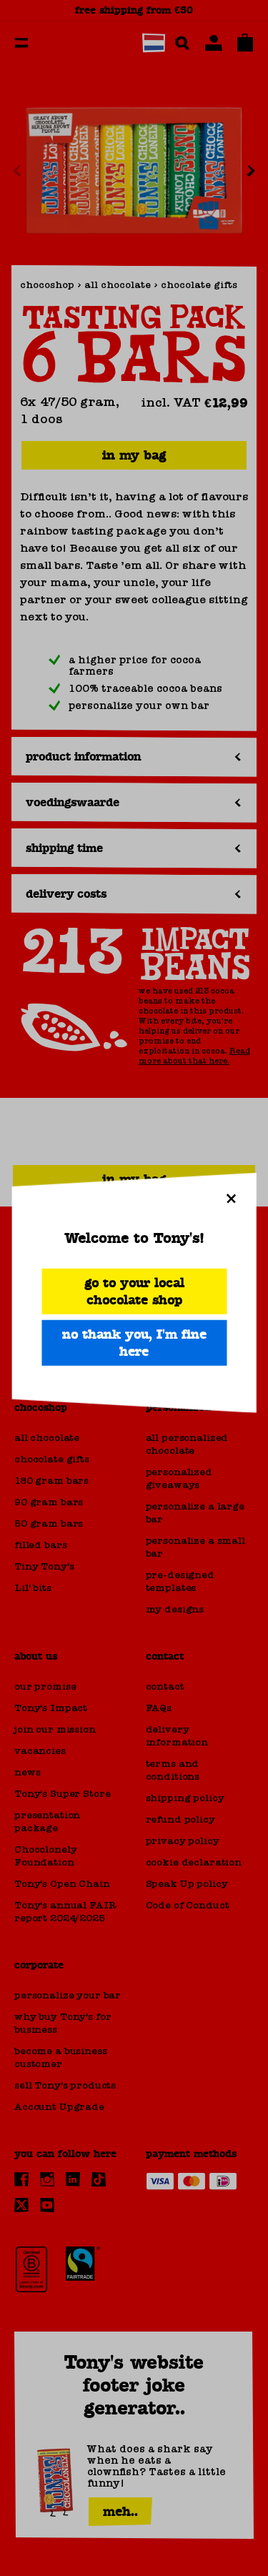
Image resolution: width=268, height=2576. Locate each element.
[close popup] (231, 1199)
